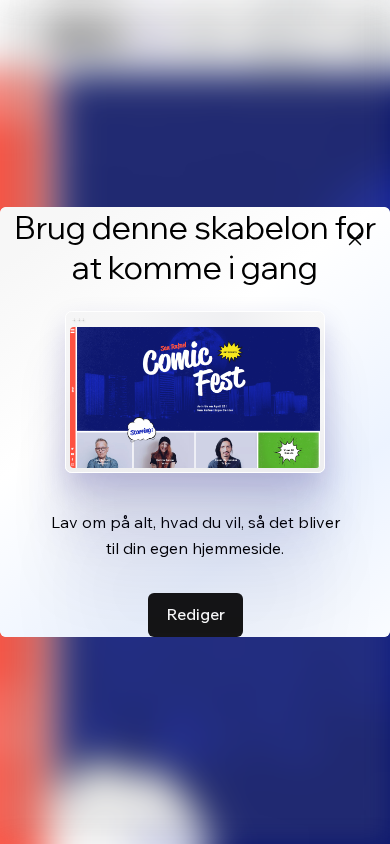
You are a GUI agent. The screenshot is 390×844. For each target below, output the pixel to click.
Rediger (195, 614)
